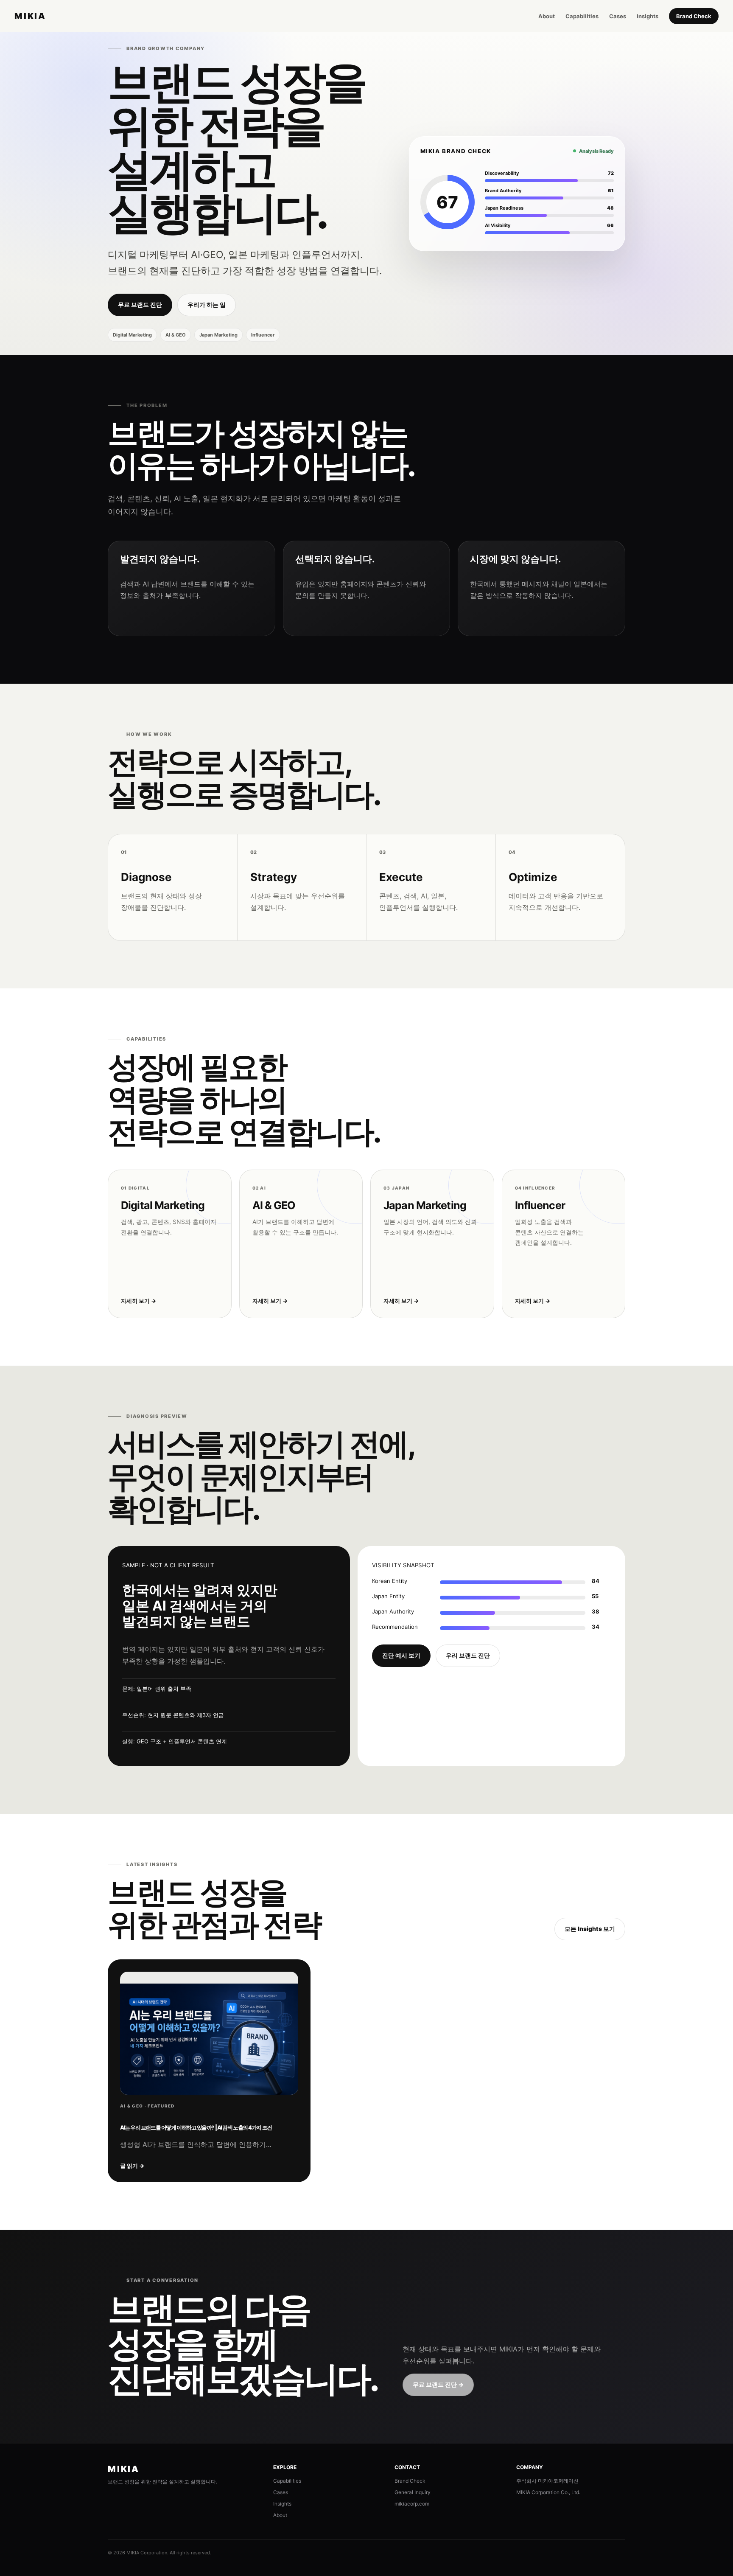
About (547, 16)
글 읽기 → (132, 2166)
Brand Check (694, 16)
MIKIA (30, 16)
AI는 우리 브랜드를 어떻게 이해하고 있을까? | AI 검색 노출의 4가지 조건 (196, 2127)
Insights (648, 16)
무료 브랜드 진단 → (438, 2384)
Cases (618, 16)
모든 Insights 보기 (590, 1929)
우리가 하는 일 (207, 304)
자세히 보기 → (138, 1301)
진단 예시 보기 (401, 1655)
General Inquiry (413, 2492)
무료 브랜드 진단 (140, 304)
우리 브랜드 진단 (468, 1655)
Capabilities (582, 16)
